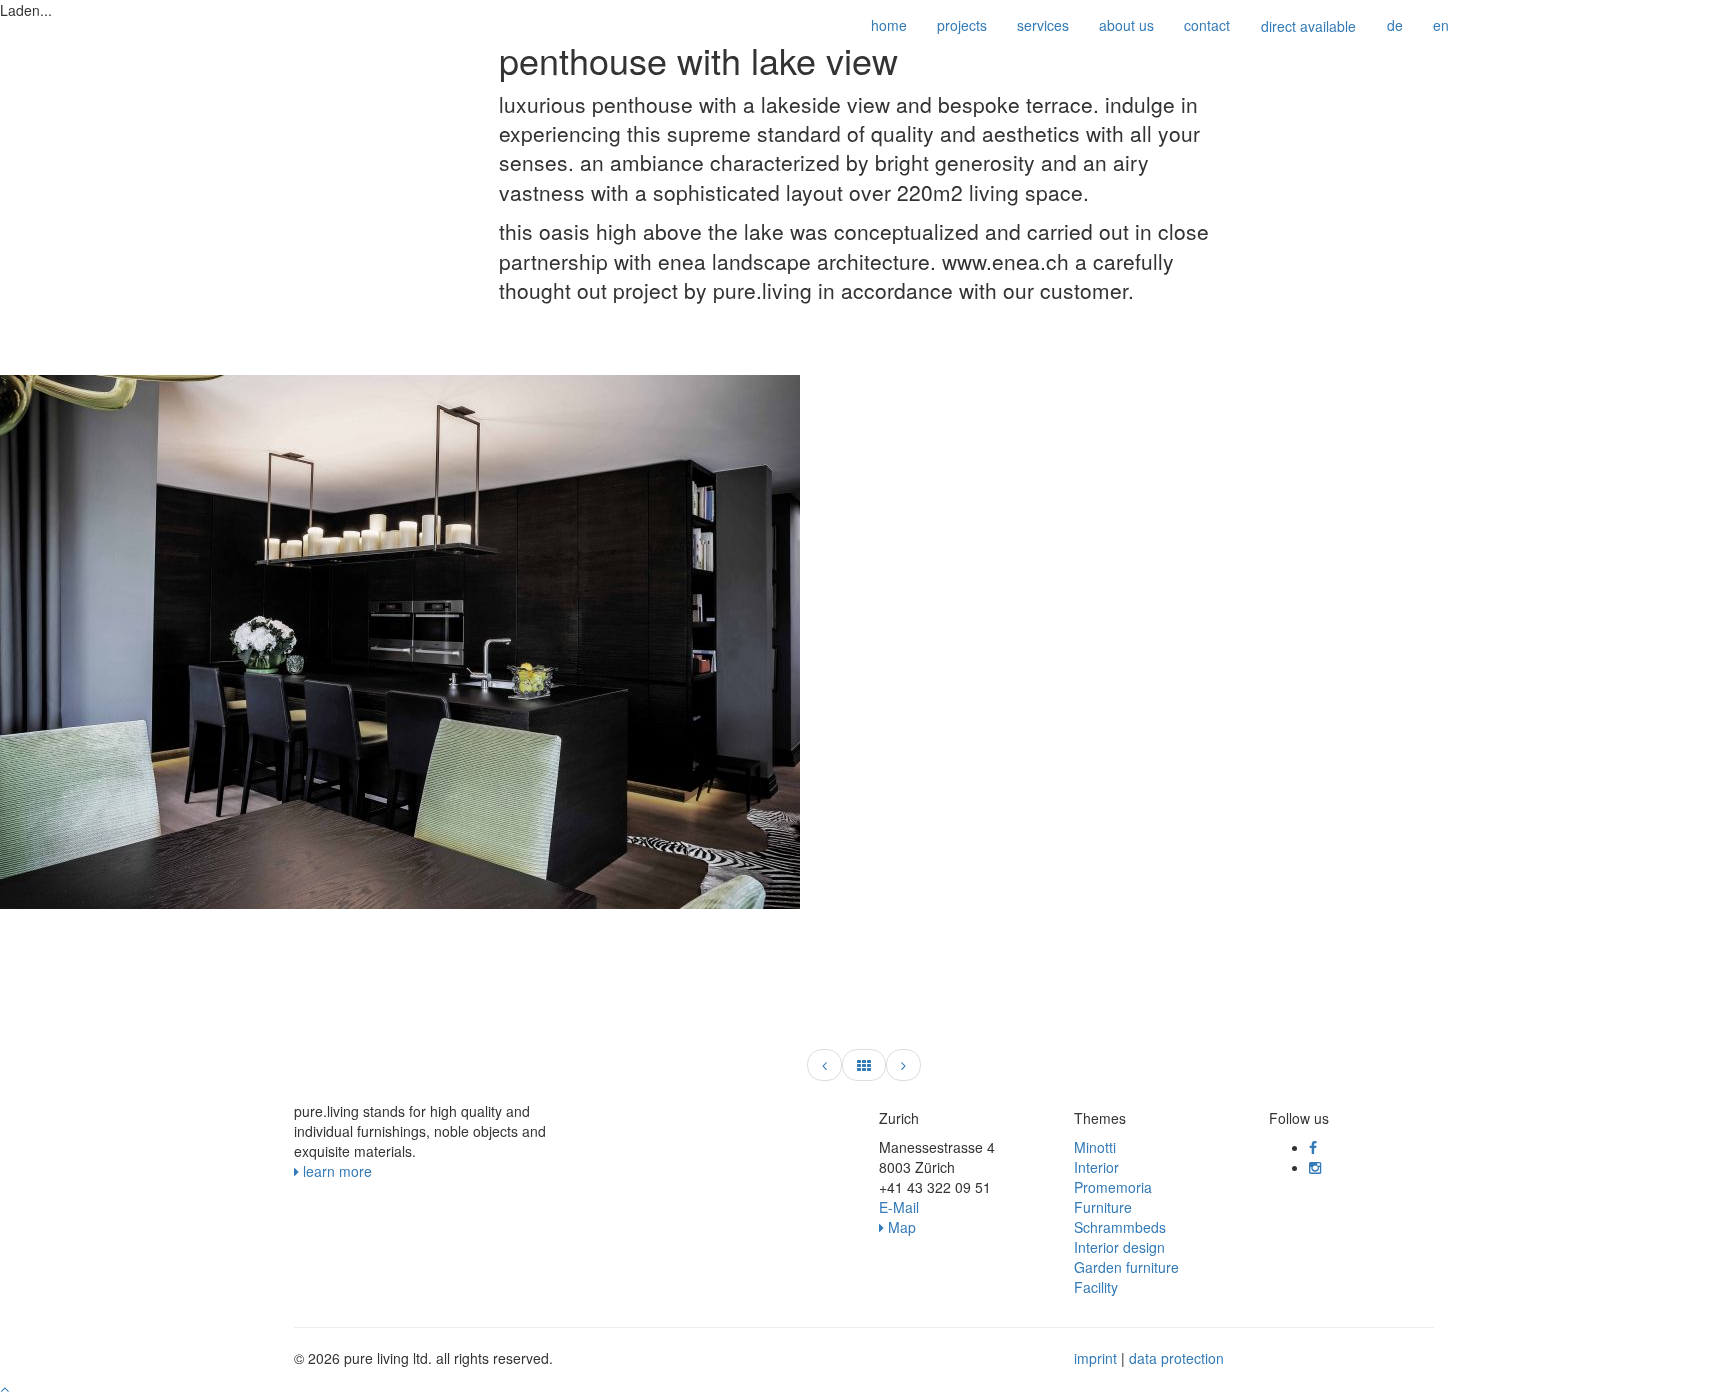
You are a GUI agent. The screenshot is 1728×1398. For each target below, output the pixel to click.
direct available (1308, 26)
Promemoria (1113, 1187)
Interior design (1119, 1247)
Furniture (1103, 1207)
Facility (1096, 1287)
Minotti (1095, 1147)
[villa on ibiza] (824, 1065)
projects (962, 25)
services (1043, 25)
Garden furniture (1126, 1267)
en (1441, 25)
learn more (335, 1171)
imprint (1095, 1358)
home (889, 25)
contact (1207, 25)
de (1395, 25)
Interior (1096, 1167)
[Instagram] (1315, 1167)
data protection (1176, 1358)
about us (1126, 25)
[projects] (864, 1065)
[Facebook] (1313, 1147)
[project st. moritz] (903, 1065)
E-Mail (899, 1207)
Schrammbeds (1120, 1227)
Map (900, 1227)
